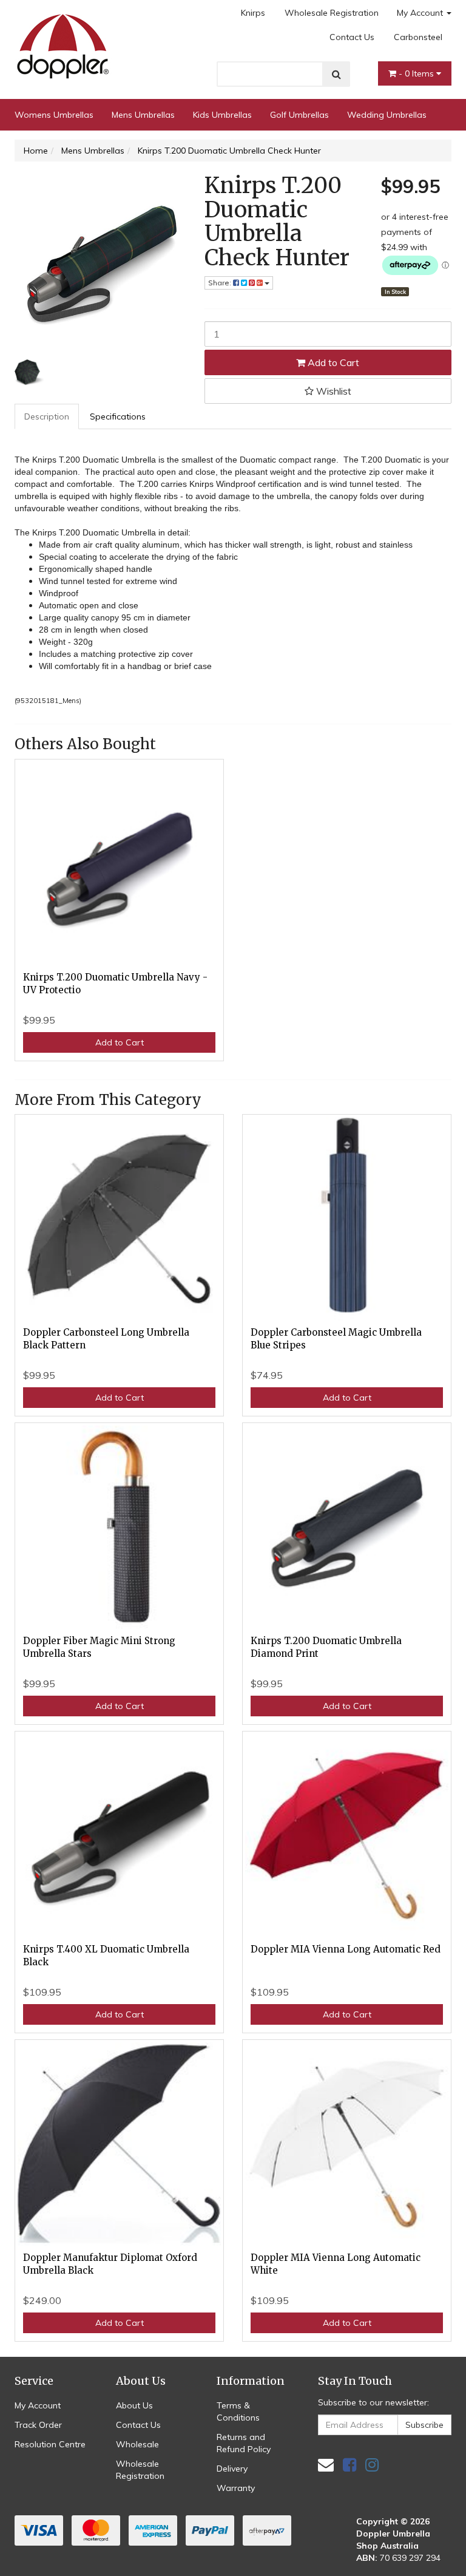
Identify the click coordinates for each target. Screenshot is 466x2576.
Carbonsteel (418, 37)
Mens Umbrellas (143, 115)
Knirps (253, 13)
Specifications (118, 416)
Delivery (232, 2469)
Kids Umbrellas (222, 115)
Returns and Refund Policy (244, 2443)
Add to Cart (332, 362)
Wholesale (137, 2444)
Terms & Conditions (238, 2411)
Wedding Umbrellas (387, 115)
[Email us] (326, 2465)
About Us (134, 2405)
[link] (349, 2465)
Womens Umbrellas (54, 115)
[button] (328, 391)
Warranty (236, 2488)
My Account (421, 13)
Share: (221, 283)
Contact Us (352, 37)
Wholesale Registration (332, 13)
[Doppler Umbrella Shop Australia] (63, 43)
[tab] (47, 416)
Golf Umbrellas (299, 115)
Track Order (38, 2425)
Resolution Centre (50, 2444)
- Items (417, 73)
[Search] (336, 74)
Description (47, 416)
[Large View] (29, 372)
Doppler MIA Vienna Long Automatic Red (346, 1949)
